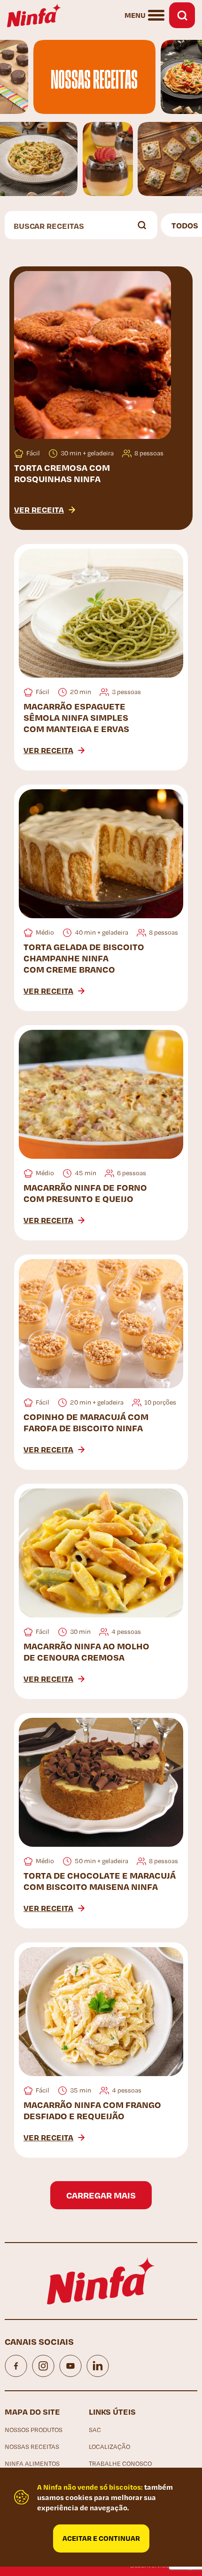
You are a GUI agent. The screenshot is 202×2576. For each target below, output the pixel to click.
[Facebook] (16, 2366)
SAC (95, 2430)
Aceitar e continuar (101, 2538)
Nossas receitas (32, 2447)
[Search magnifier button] (143, 225)
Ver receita (39, 509)
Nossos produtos (34, 2430)
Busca (182, 15)
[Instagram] (43, 2366)
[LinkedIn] (98, 2366)
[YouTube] (70, 2366)
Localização (109, 2447)
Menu (135, 15)
